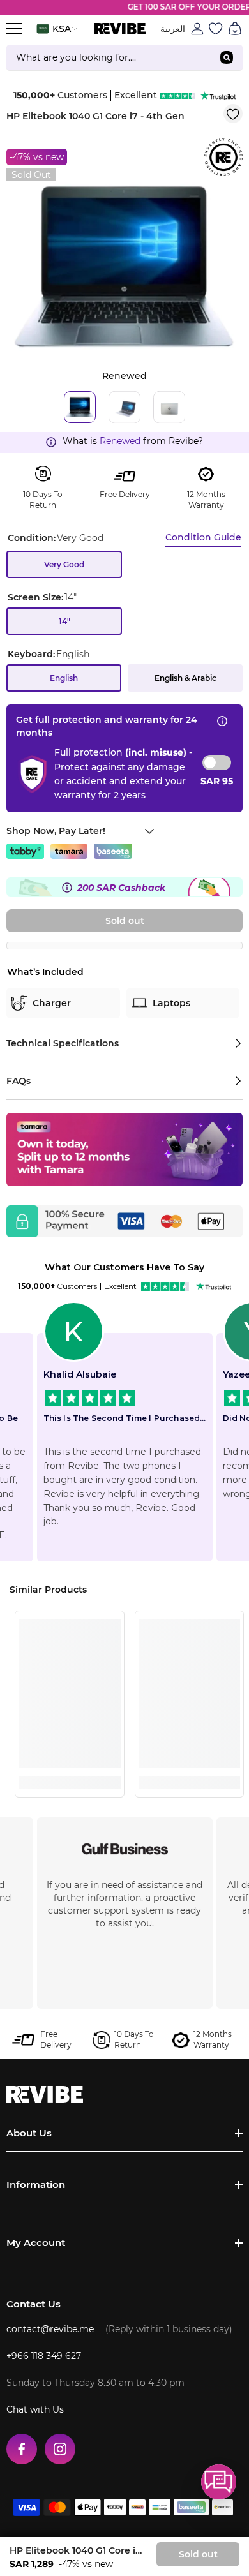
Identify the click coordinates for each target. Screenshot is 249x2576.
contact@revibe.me (50, 2329)
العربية (173, 29)
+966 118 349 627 (44, 2356)
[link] (70, 1759)
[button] (219, 2482)
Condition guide (203, 537)
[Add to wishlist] (233, 114)
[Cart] (235, 29)
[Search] (124, 58)
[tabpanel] (124, 267)
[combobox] (109, 57)
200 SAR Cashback (121, 888)
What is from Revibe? (133, 441)
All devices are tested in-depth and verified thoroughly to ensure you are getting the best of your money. (125, 1904)
